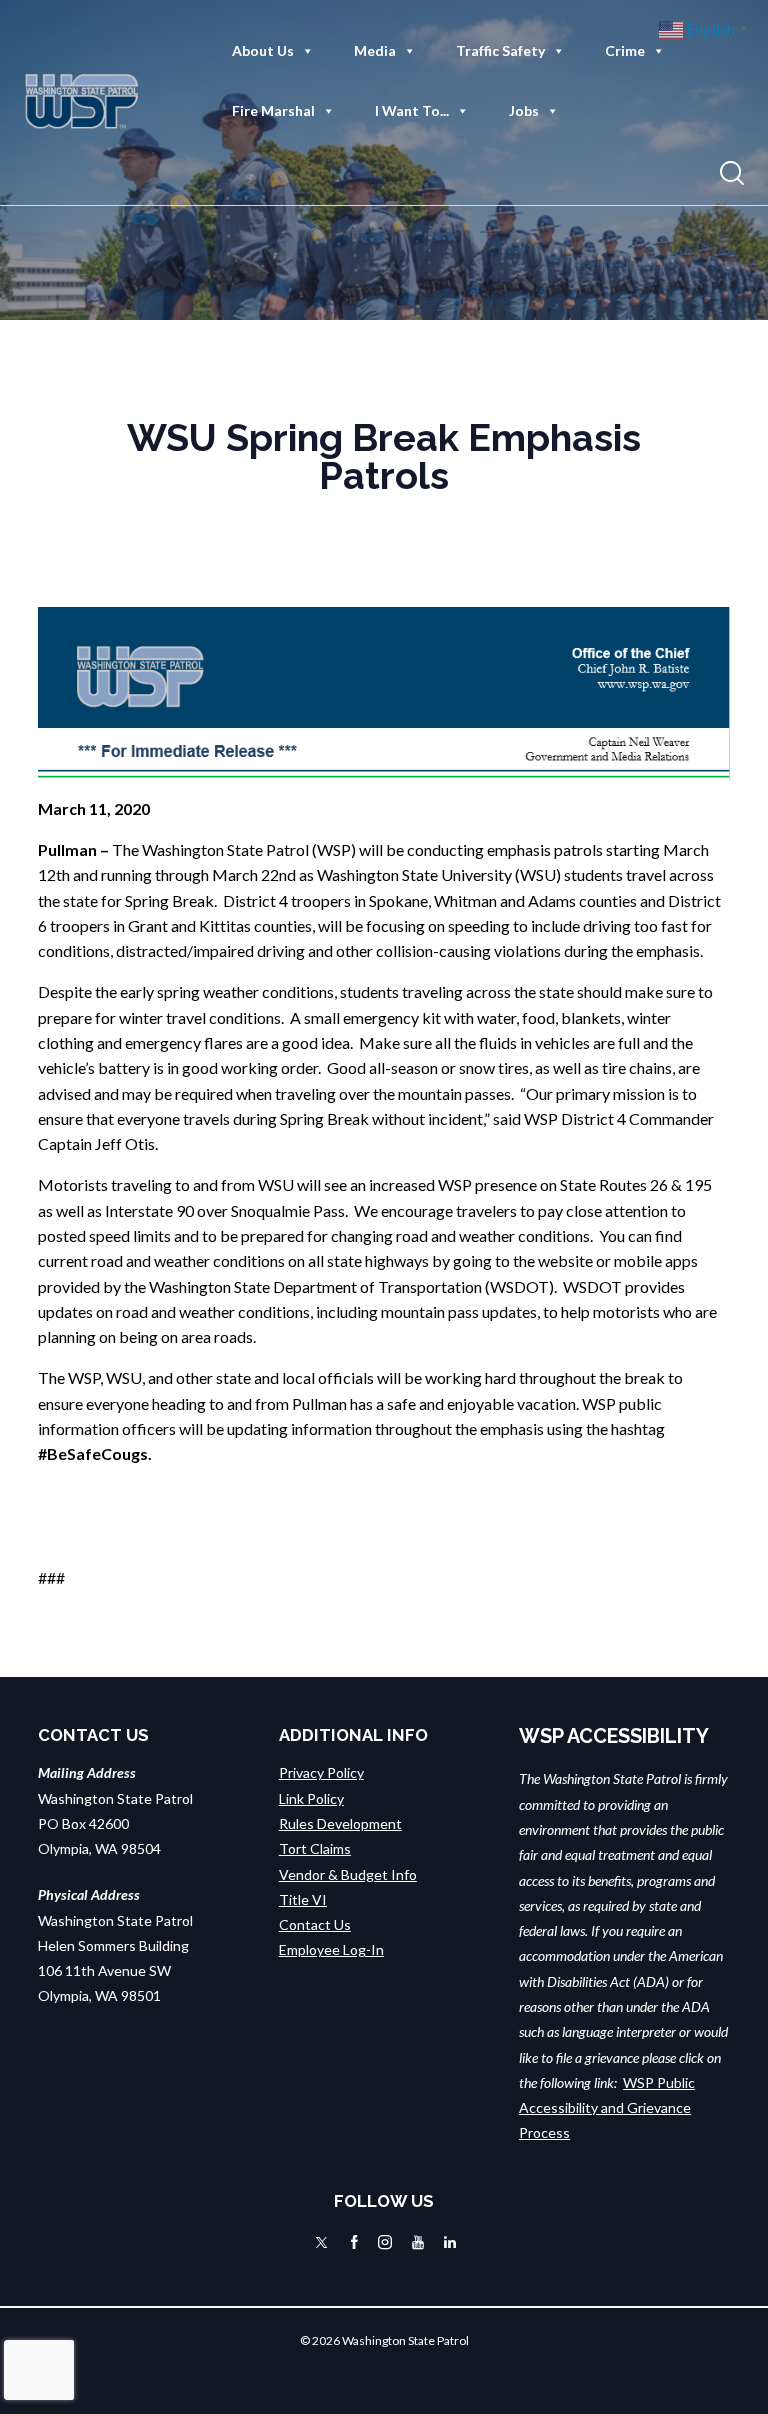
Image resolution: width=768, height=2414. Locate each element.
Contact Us (315, 1924)
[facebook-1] (354, 2242)
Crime (625, 50)
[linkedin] (450, 2242)
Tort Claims (315, 1848)
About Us (263, 50)
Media (375, 50)
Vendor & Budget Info (348, 1874)
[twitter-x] (321, 2242)
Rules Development (340, 1823)
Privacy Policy (321, 1772)
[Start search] (732, 173)
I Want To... (412, 110)
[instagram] (385, 2242)
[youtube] (418, 2242)
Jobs (524, 110)
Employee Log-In (331, 1949)
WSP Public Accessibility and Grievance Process (607, 2108)
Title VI (303, 1899)
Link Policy (311, 1798)
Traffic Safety (500, 50)
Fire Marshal (273, 110)
